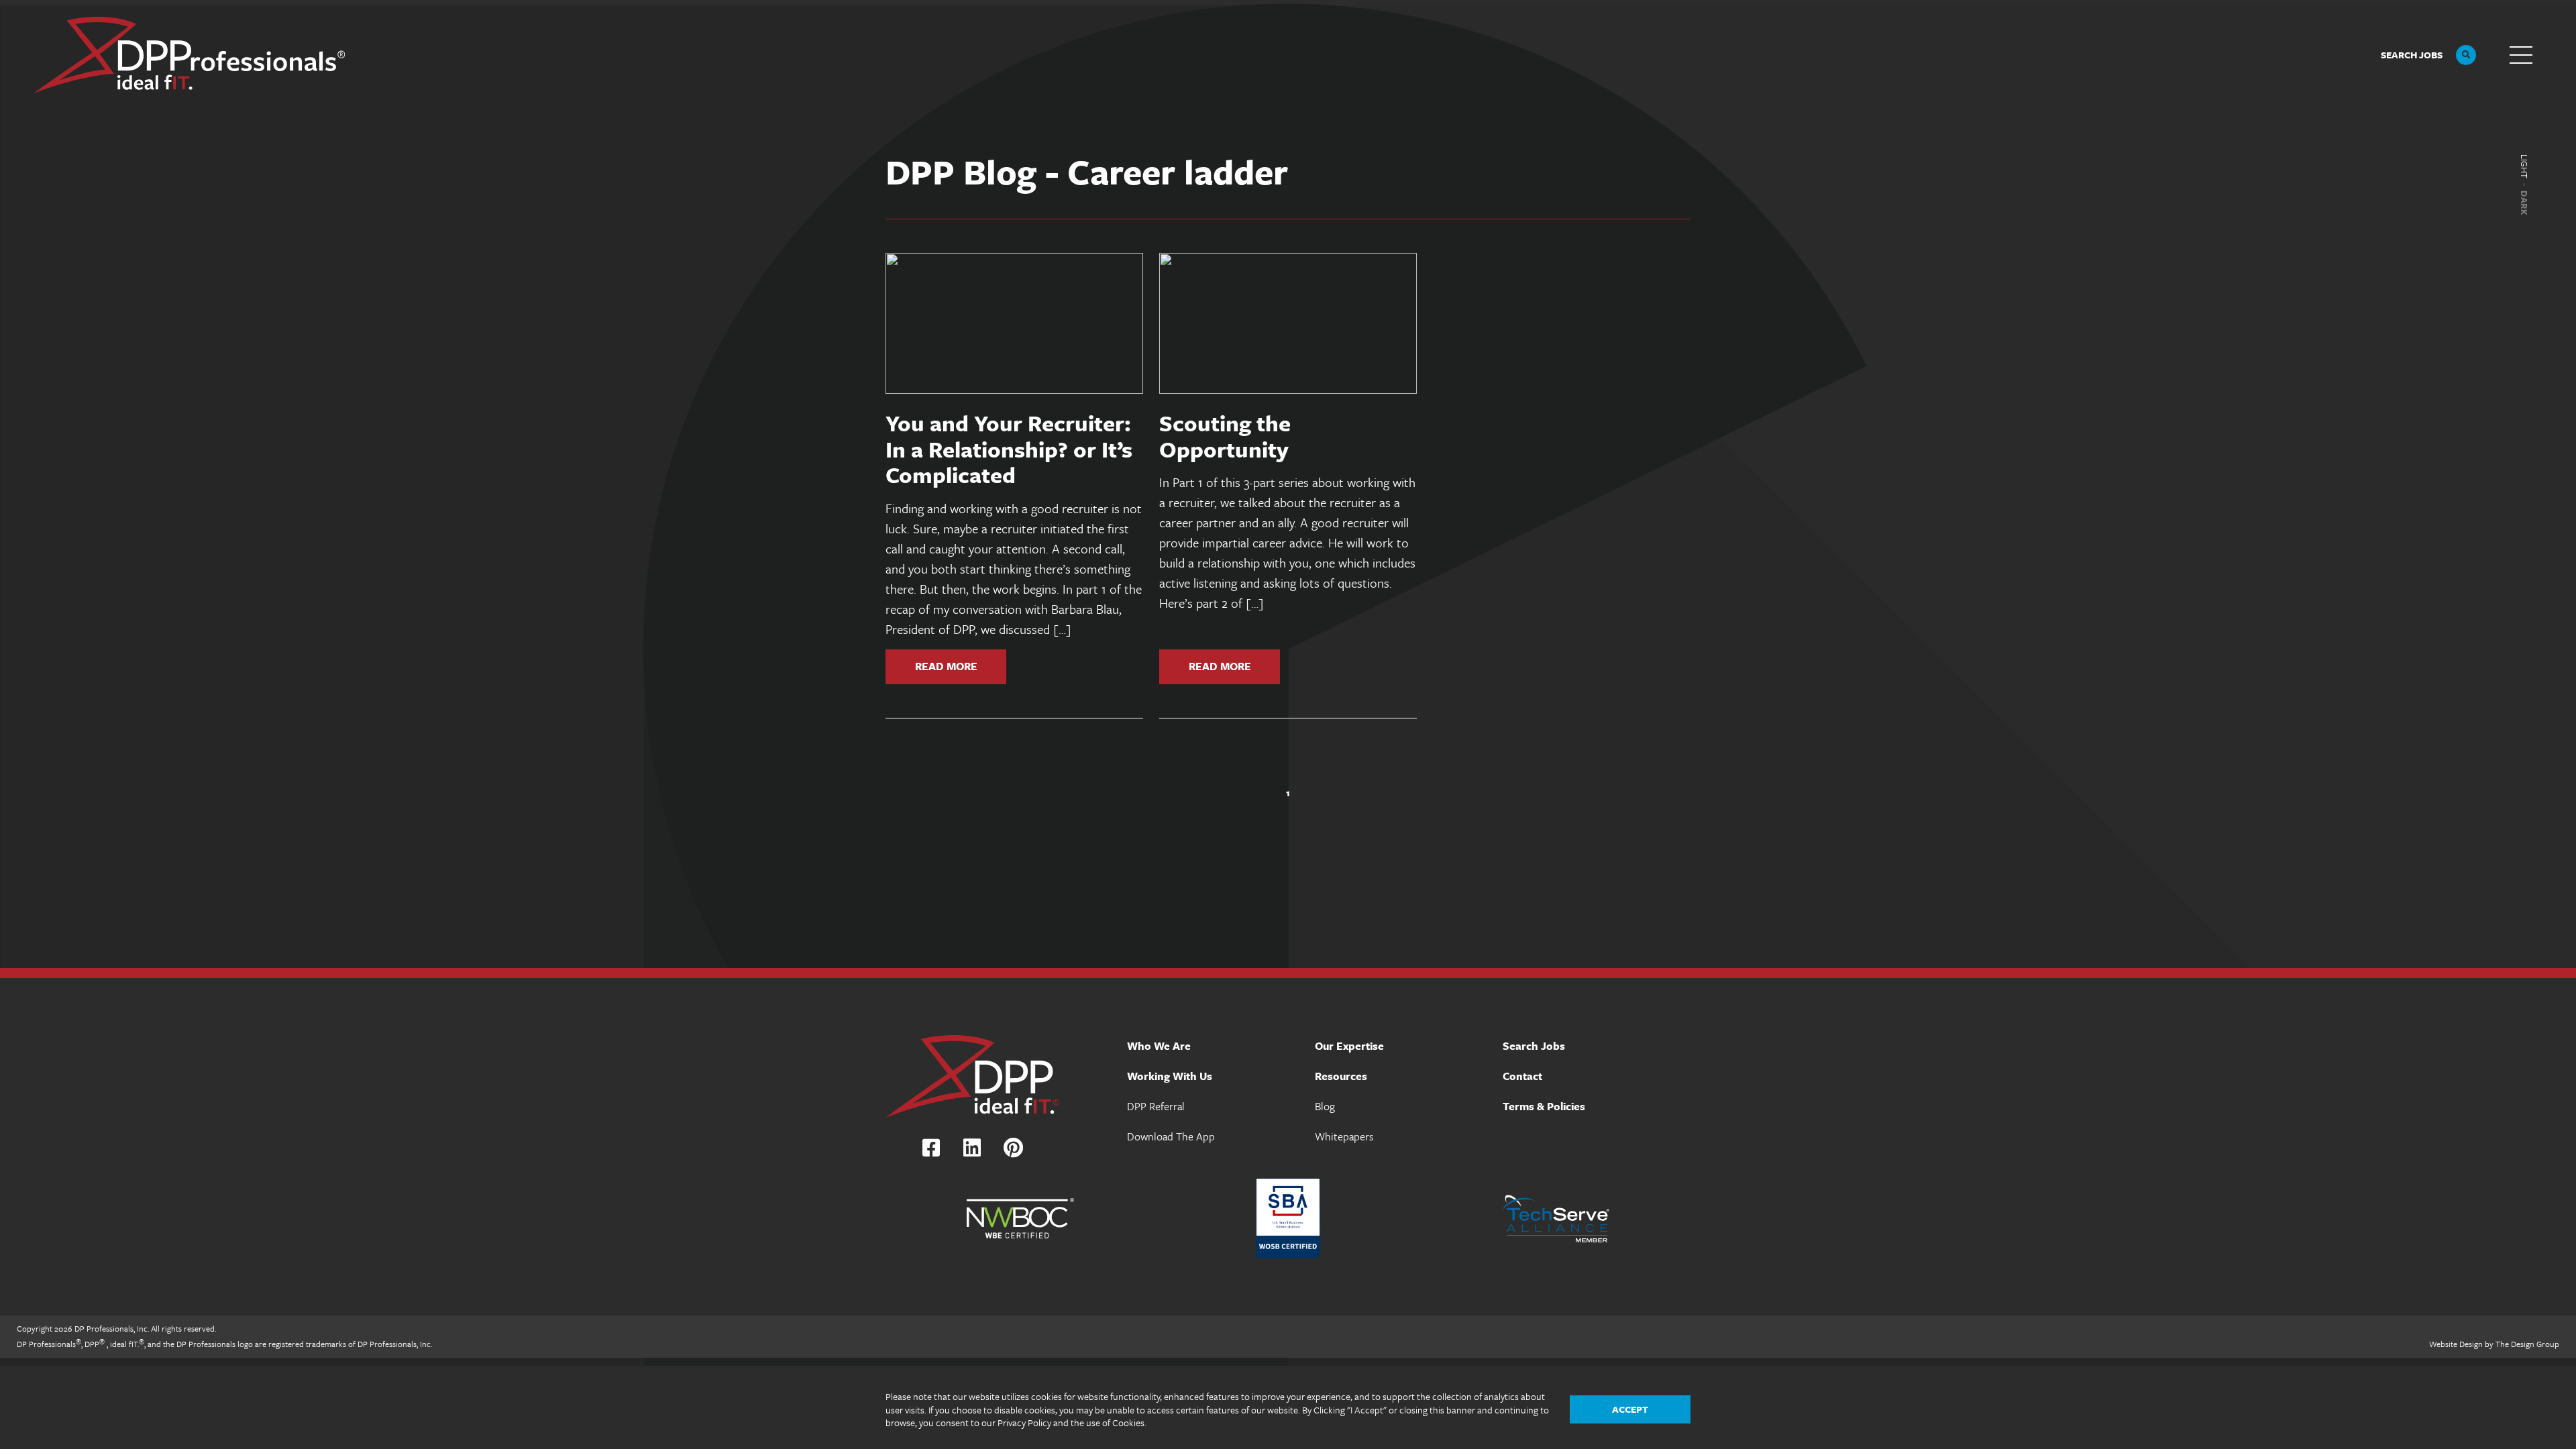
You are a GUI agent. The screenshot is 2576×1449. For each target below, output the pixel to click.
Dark (2524, 203)
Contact (1522, 1076)
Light (2524, 166)
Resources (1341, 1076)
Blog (1325, 1106)
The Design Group (2527, 1344)
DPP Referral (1156, 1106)
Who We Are (1159, 1046)
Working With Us (1170, 1076)
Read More (946, 665)
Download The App (1171, 1136)
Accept (1630, 1409)
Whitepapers (1344, 1136)
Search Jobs (1534, 1046)
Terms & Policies (1544, 1106)
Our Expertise (1349, 1046)
